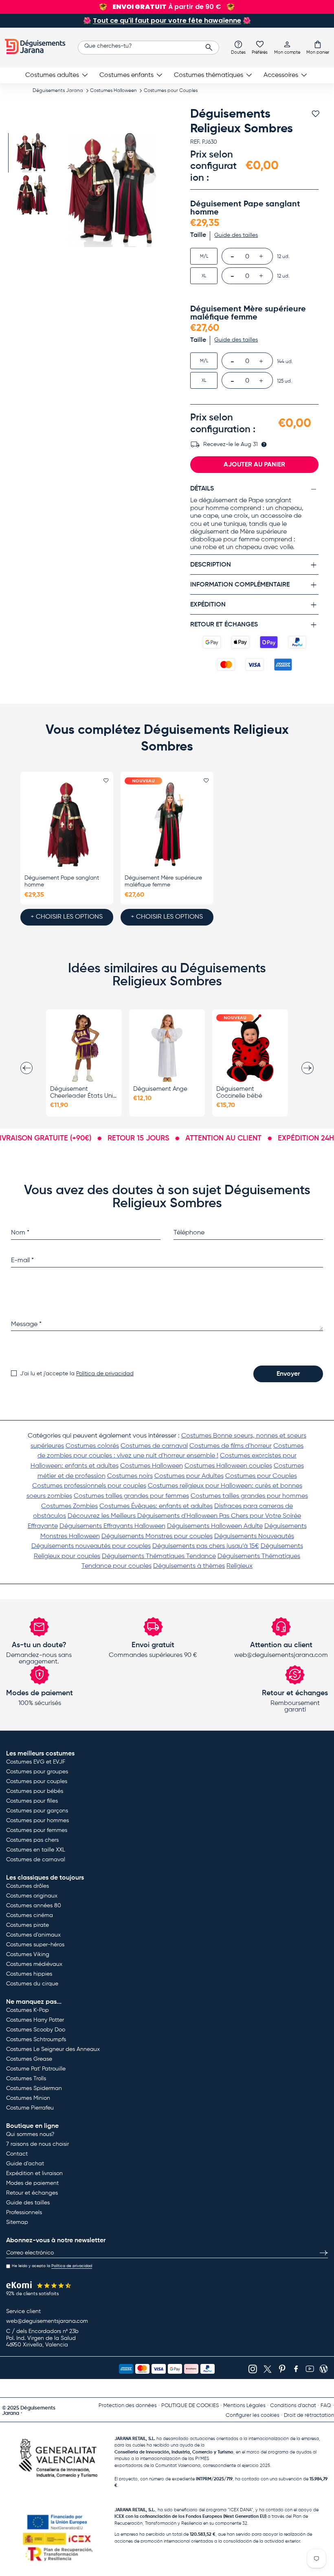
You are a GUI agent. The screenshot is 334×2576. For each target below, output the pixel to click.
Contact (17, 2154)
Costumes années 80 (34, 1906)
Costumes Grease (29, 2059)
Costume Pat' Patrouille (36, 2069)
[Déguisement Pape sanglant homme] (67, 824)
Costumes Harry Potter (35, 2020)
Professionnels (24, 2213)
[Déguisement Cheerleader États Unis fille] (84, 1048)
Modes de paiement (32, 2183)
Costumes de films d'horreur (231, 1446)
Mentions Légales (244, 2406)
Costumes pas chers (32, 1840)
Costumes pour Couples (171, 91)
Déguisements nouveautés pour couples (91, 1546)
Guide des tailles (28, 2203)
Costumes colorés (92, 1446)
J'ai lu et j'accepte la (77, 1374)
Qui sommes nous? (30, 2134)
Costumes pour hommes (37, 1821)
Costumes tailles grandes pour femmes (131, 1496)
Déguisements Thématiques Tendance (159, 1556)
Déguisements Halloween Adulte (215, 1526)
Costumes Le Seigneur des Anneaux (53, 2049)
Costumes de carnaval (154, 1446)
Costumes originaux (32, 1896)
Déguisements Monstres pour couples (157, 1536)
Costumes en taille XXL (36, 1850)
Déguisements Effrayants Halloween (112, 1526)
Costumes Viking (28, 1954)
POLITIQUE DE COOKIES (190, 2406)
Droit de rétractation (309, 2415)
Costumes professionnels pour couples (89, 1486)
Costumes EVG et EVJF (36, 1762)
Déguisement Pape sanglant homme (62, 881)
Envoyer (288, 1374)
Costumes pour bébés (35, 1791)
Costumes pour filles (32, 1801)
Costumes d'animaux (33, 1935)
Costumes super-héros (35, 1945)
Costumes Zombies (69, 1506)
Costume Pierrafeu (30, 2108)
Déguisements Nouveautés (254, 1536)
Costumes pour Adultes (189, 1476)
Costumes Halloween (113, 91)
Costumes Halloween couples (228, 1466)
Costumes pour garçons (37, 1811)
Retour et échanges (32, 2193)
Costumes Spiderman (34, 2088)
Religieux (240, 1566)
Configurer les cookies (253, 2415)
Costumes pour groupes (37, 1772)
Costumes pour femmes (37, 1830)
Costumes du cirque (32, 1984)
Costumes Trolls (26, 2079)
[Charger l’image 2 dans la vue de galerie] (32, 195)
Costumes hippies (29, 1974)
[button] (318, 47)
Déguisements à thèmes (189, 1566)
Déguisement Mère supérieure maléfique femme (163, 881)
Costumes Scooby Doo (36, 2030)
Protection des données (128, 2406)
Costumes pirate (27, 1925)
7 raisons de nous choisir (37, 2144)
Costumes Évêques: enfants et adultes (156, 1506)
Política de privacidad (105, 1374)
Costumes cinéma (30, 1915)
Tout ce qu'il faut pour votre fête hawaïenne (167, 21)
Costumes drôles (27, 1886)
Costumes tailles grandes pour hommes (249, 1496)
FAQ (326, 2406)
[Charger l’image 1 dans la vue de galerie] (32, 153)
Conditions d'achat (293, 2406)
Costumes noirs (130, 1476)
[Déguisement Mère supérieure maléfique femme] (167, 824)
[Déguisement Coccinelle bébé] (250, 1048)
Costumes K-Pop (27, 2010)
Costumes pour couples (37, 1782)
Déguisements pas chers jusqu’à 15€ (206, 1546)
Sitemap (17, 2222)
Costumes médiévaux (34, 1964)
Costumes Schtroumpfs (36, 2040)
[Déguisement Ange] (167, 1048)
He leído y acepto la (52, 2266)
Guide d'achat (25, 2164)
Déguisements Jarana (58, 91)
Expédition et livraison (34, 2173)
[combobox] (148, 48)
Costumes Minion (28, 2098)
